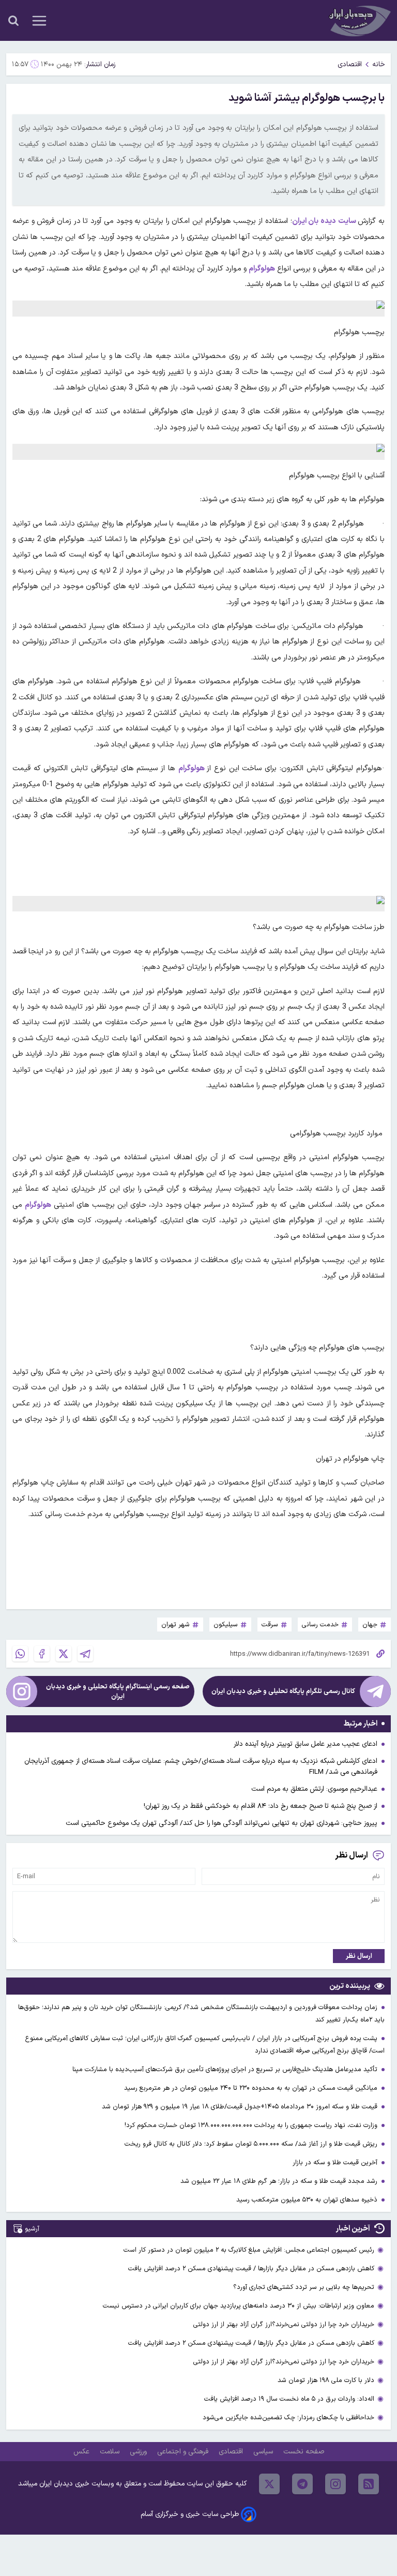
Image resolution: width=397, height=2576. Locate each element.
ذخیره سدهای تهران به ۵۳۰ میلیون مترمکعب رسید (308, 2200)
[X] (64, 1654)
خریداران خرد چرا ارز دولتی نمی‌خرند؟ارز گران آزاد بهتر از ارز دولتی (284, 2324)
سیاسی (264, 2452)
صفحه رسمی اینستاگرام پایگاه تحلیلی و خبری (118, 1691)
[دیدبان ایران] (359, 20)
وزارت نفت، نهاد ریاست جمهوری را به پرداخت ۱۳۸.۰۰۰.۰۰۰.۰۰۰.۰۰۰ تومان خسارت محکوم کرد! (252, 2125)
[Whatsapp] (20, 1654)
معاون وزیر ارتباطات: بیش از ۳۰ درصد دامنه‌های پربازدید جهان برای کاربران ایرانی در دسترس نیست (239, 2306)
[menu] (39, 21)
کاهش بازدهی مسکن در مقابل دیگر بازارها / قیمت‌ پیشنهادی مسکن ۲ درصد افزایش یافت (251, 2268)
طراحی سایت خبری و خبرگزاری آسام (190, 2514)
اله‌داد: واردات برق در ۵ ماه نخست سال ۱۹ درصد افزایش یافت (289, 2399)
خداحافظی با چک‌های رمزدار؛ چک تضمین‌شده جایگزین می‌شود (288, 2417)
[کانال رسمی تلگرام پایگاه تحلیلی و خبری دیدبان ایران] (375, 1691)
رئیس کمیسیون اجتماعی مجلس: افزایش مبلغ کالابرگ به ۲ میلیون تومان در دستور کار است (249, 2250)
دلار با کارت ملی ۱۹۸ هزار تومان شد (326, 2380)
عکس (82, 2452)
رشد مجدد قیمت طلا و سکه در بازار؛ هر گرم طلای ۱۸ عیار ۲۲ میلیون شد (280, 2181)
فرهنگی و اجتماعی (184, 2452)
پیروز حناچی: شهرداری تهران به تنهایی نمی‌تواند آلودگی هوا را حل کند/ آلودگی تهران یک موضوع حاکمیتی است (222, 1823)
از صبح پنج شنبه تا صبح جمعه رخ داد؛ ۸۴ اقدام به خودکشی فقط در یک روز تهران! (261, 1806)
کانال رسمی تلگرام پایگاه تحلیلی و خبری (283, 1691)
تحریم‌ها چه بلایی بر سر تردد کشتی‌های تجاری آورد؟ (304, 2287)
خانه (379, 64)
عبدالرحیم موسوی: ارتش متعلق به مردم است (314, 1789)
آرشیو (32, 2229)
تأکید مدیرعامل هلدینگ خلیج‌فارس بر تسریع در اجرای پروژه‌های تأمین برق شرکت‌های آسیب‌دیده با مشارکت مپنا (226, 2069)
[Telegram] (85, 1654)
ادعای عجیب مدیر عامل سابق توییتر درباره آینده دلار (306, 1744)
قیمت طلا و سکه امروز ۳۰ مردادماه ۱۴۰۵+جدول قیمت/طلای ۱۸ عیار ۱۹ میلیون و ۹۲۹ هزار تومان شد (241, 2107)
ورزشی (139, 2452)
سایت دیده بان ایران (325, 221)
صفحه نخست (304, 2452)
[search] (13, 21)
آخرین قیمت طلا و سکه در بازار (336, 2162)
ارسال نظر (359, 1956)
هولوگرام (192, 768)
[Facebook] (42, 1654)
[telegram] (302, 2484)
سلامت (111, 2452)
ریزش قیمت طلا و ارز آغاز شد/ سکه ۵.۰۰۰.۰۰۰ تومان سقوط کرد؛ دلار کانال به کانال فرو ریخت (252, 2144)
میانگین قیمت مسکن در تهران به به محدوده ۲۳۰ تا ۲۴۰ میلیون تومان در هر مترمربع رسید (252, 2088)
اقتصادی (350, 64)
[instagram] (335, 2484)
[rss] (369, 2484)
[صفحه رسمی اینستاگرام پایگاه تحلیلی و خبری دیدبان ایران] (22, 1691)
